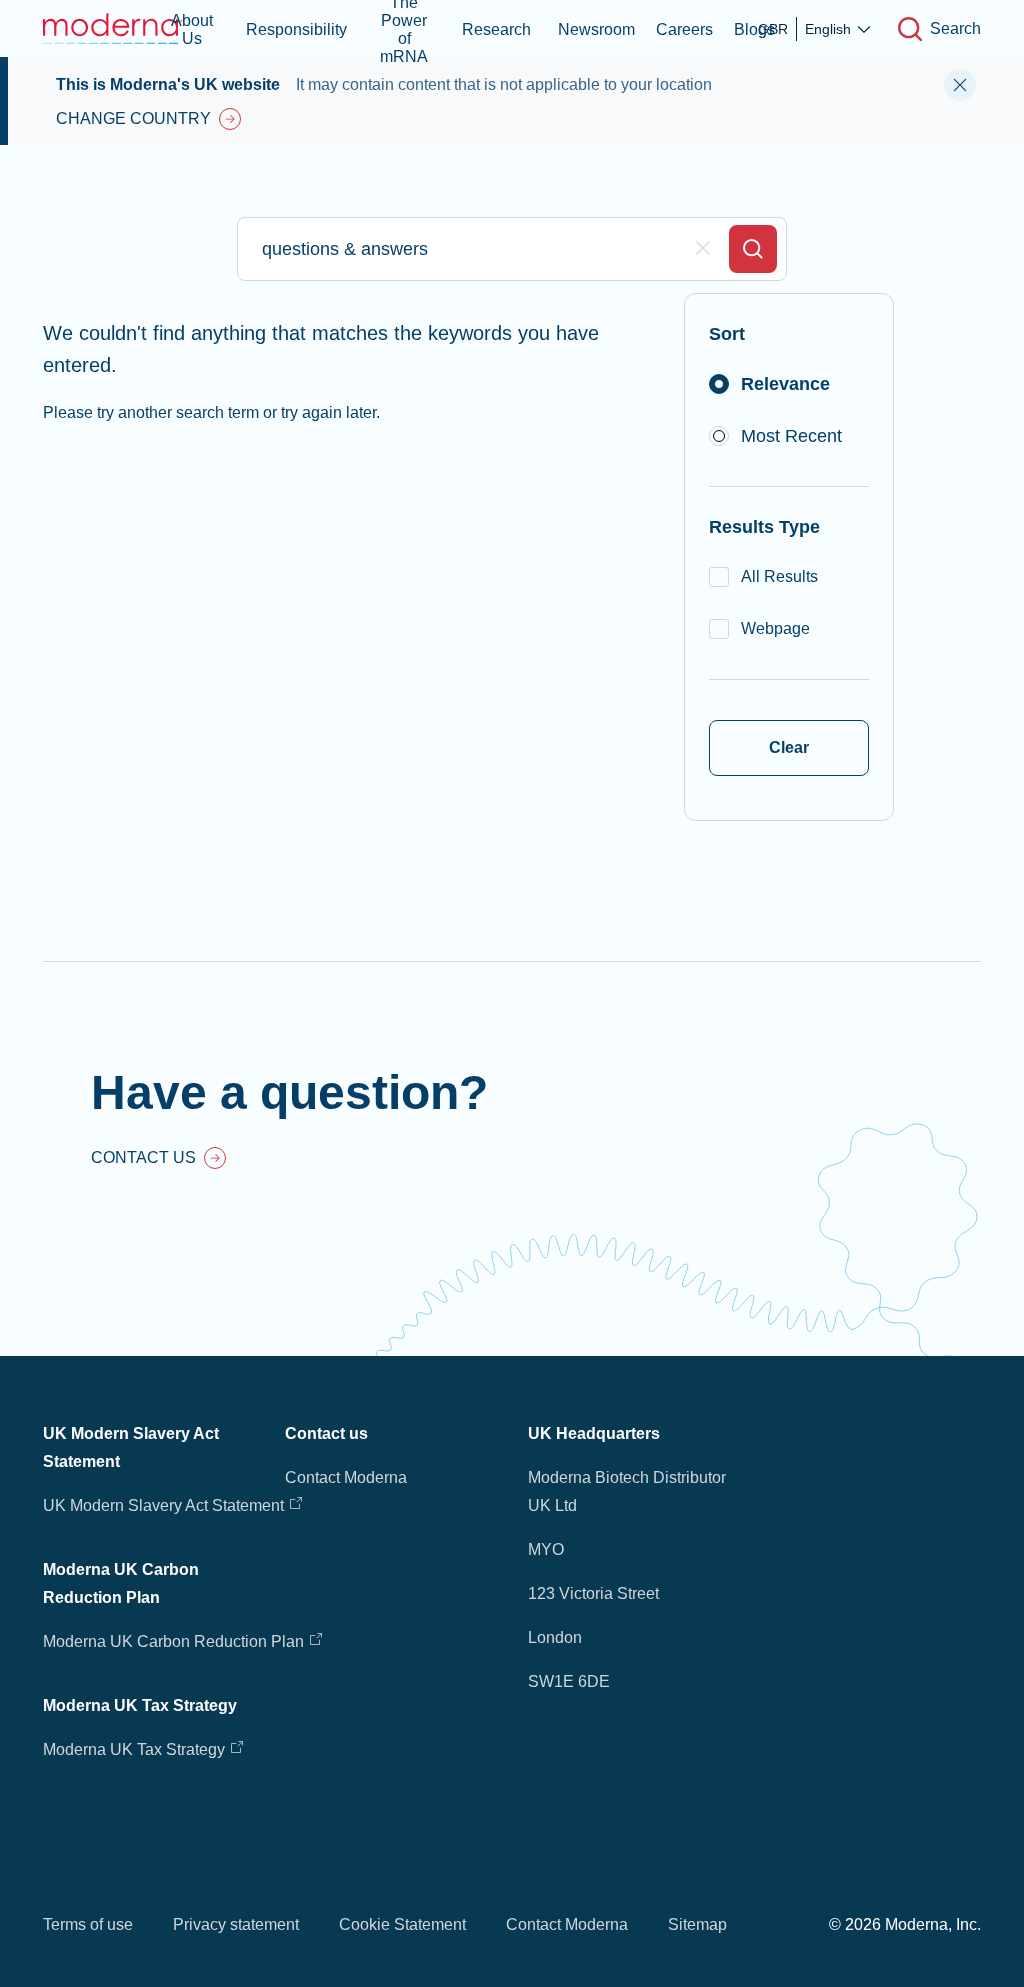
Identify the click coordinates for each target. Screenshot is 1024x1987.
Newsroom (596, 29)
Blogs (754, 29)
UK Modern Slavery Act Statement (163, 1505)
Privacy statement (236, 1924)
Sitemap (697, 1924)
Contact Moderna (346, 1477)
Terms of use (88, 1924)
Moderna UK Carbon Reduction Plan (173, 1641)
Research (496, 29)
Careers (684, 29)
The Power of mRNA (404, 28)
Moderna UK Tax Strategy (136, 1749)
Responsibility (296, 29)
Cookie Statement (402, 1924)
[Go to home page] (113, 28)
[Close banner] (960, 85)
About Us (192, 29)
